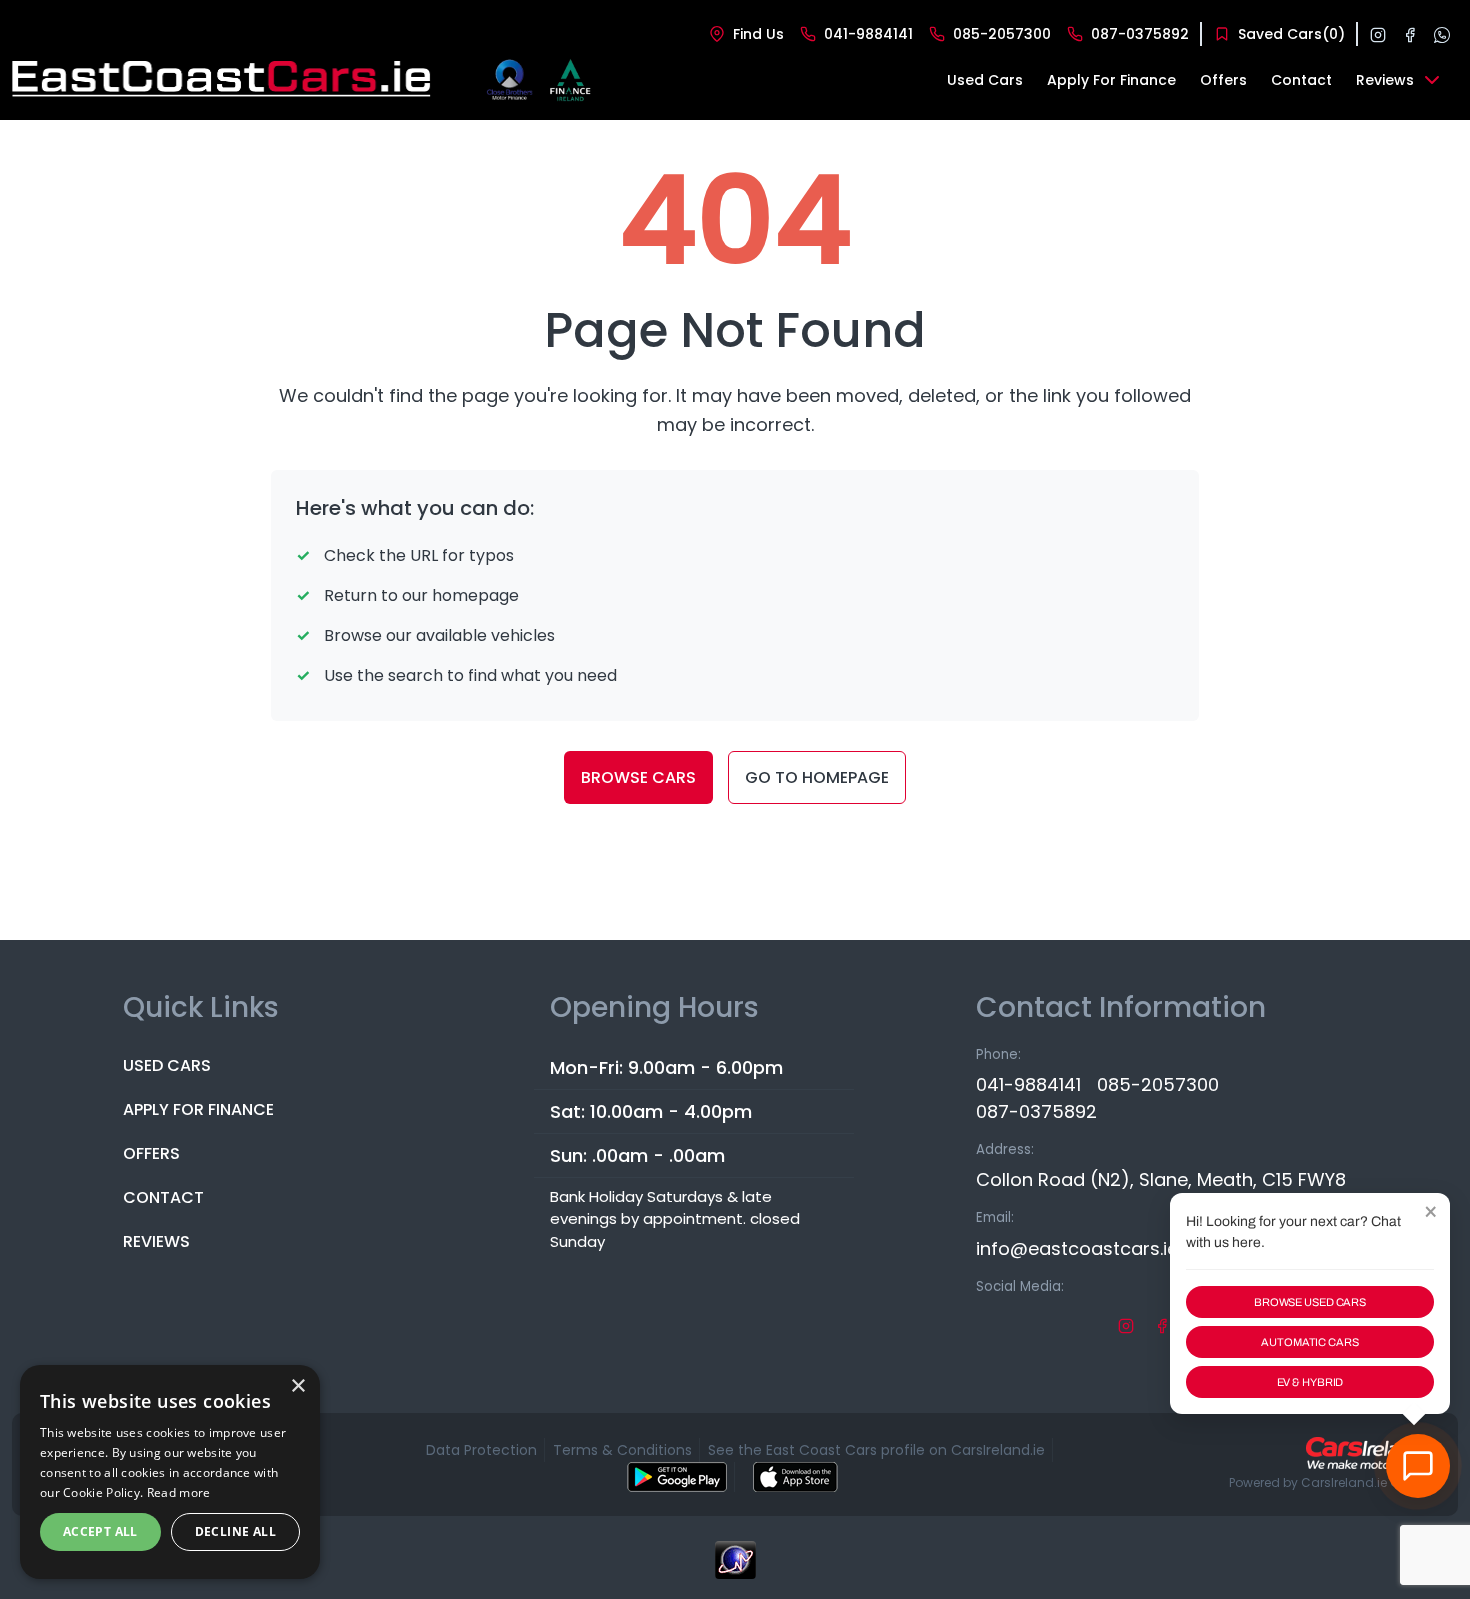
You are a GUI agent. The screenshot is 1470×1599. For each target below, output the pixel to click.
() (1291, 34)
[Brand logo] (509, 79)
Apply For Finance (198, 1109)
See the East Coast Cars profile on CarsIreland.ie (876, 1450)
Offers (151, 1153)
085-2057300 (1158, 1084)
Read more (179, 1492)
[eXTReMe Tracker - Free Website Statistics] (735, 1570)
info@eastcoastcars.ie (1077, 1248)
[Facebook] (1410, 34)
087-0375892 (1036, 1111)
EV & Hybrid (1310, 1382)
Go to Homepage (817, 777)
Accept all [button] (100, 1531)
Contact (163, 1197)
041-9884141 (1028, 1084)
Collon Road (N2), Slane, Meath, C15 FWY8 (1161, 1179)
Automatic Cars (1309, 1342)
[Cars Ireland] (1370, 1453)
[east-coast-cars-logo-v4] (223, 79)
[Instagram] (1378, 34)
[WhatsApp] (1442, 34)
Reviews (156, 1241)
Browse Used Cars (1310, 1302)
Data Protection (481, 1450)
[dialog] (170, 1472)
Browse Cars (638, 777)
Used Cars (167, 1065)
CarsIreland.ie (1344, 1482)
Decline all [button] (235, 1531)
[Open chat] (1418, 1466)
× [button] (297, 1386)
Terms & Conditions (622, 1450)
